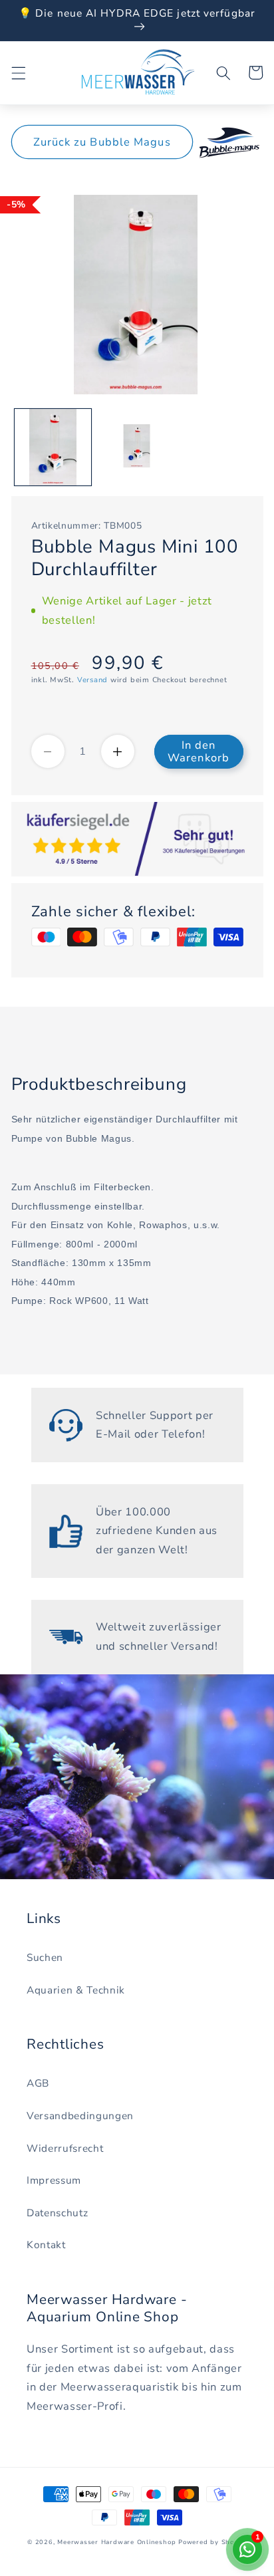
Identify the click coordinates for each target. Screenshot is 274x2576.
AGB (38, 2083)
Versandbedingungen (80, 2116)
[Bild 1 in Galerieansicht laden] (53, 447)
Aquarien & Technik (76, 1990)
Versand (92, 680)
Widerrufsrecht (65, 2148)
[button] (18, 72)
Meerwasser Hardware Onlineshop (116, 2542)
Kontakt (46, 2245)
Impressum (54, 2180)
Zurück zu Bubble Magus (102, 142)
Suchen (45, 1957)
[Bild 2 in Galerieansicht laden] (137, 447)
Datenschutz (57, 2213)
